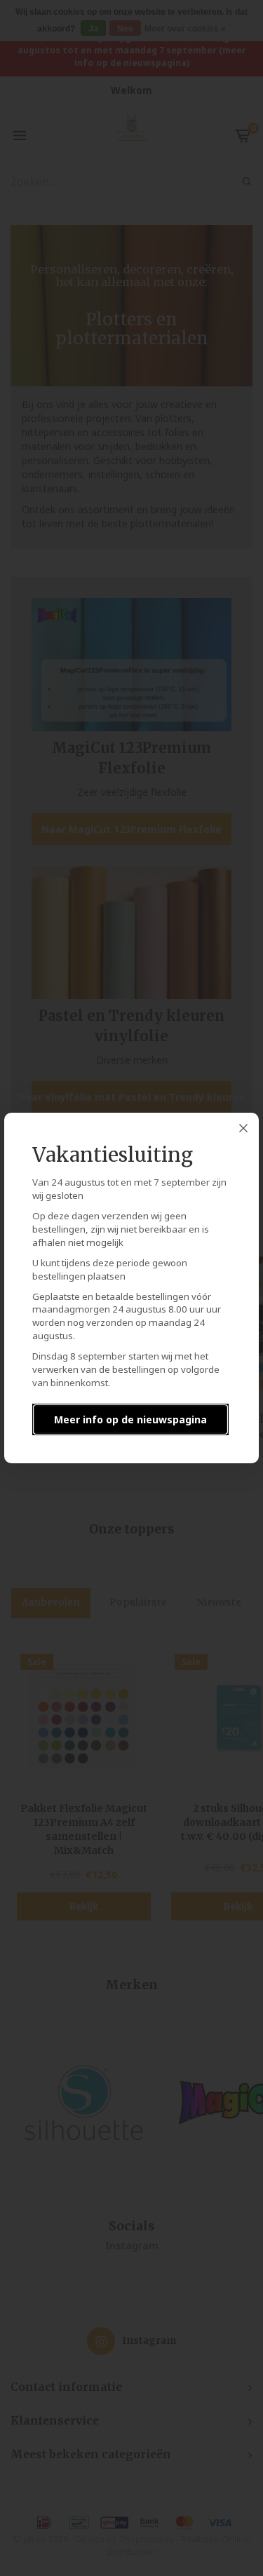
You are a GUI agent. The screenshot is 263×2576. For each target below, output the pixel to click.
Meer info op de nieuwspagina (130, 1419)
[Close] (243, 1128)
